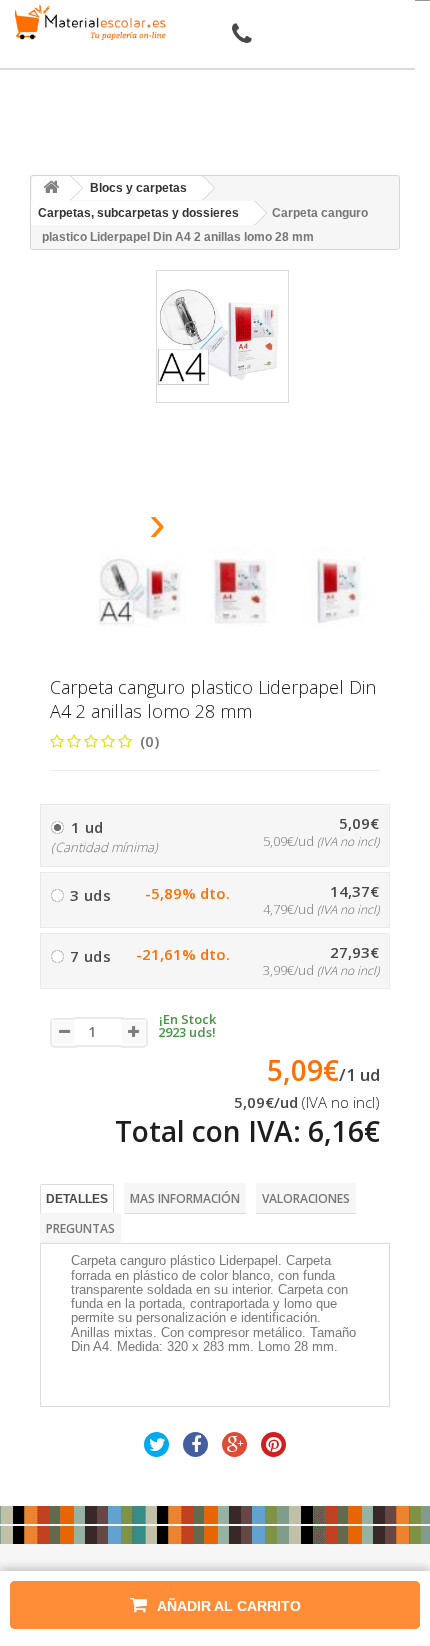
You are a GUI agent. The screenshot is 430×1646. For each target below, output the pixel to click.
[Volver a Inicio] (51, 188)
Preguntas (80, 1228)
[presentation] (106, 529)
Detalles (77, 1199)
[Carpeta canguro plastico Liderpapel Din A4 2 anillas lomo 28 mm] (143, 591)
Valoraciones (306, 1198)
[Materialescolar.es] (87, 22)
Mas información (185, 1198)
